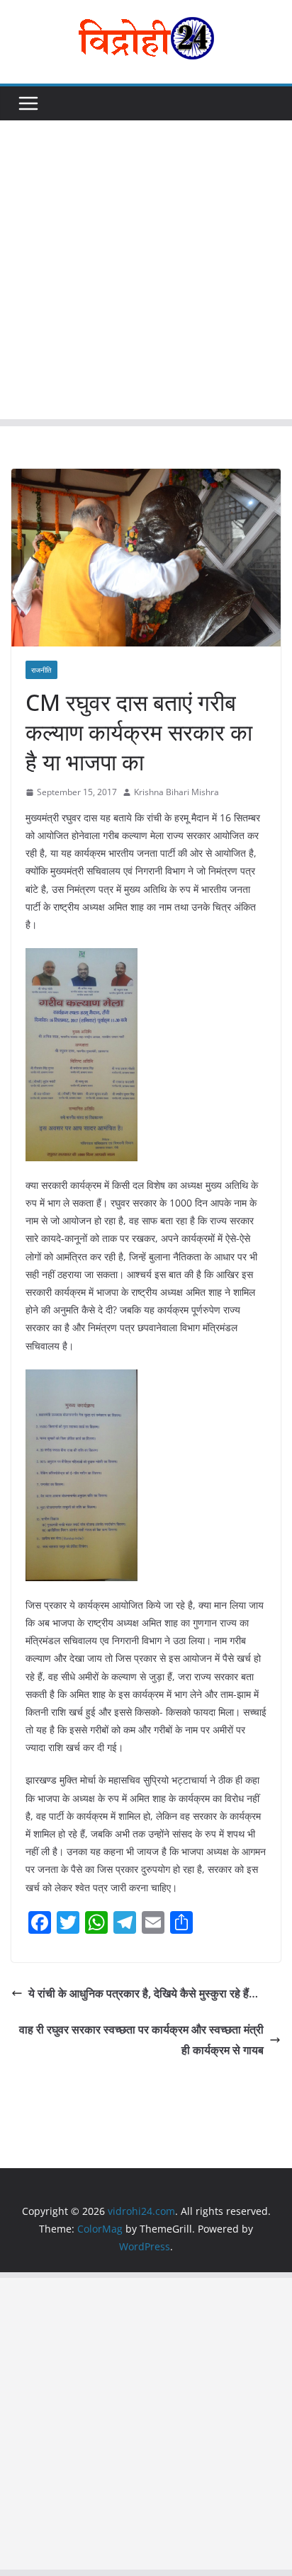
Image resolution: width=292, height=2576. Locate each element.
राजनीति (41, 670)
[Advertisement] (146, 273)
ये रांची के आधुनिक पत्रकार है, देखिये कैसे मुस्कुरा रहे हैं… (143, 1993)
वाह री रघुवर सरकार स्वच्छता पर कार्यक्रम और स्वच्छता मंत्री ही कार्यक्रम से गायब (141, 2040)
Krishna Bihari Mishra (176, 792)
